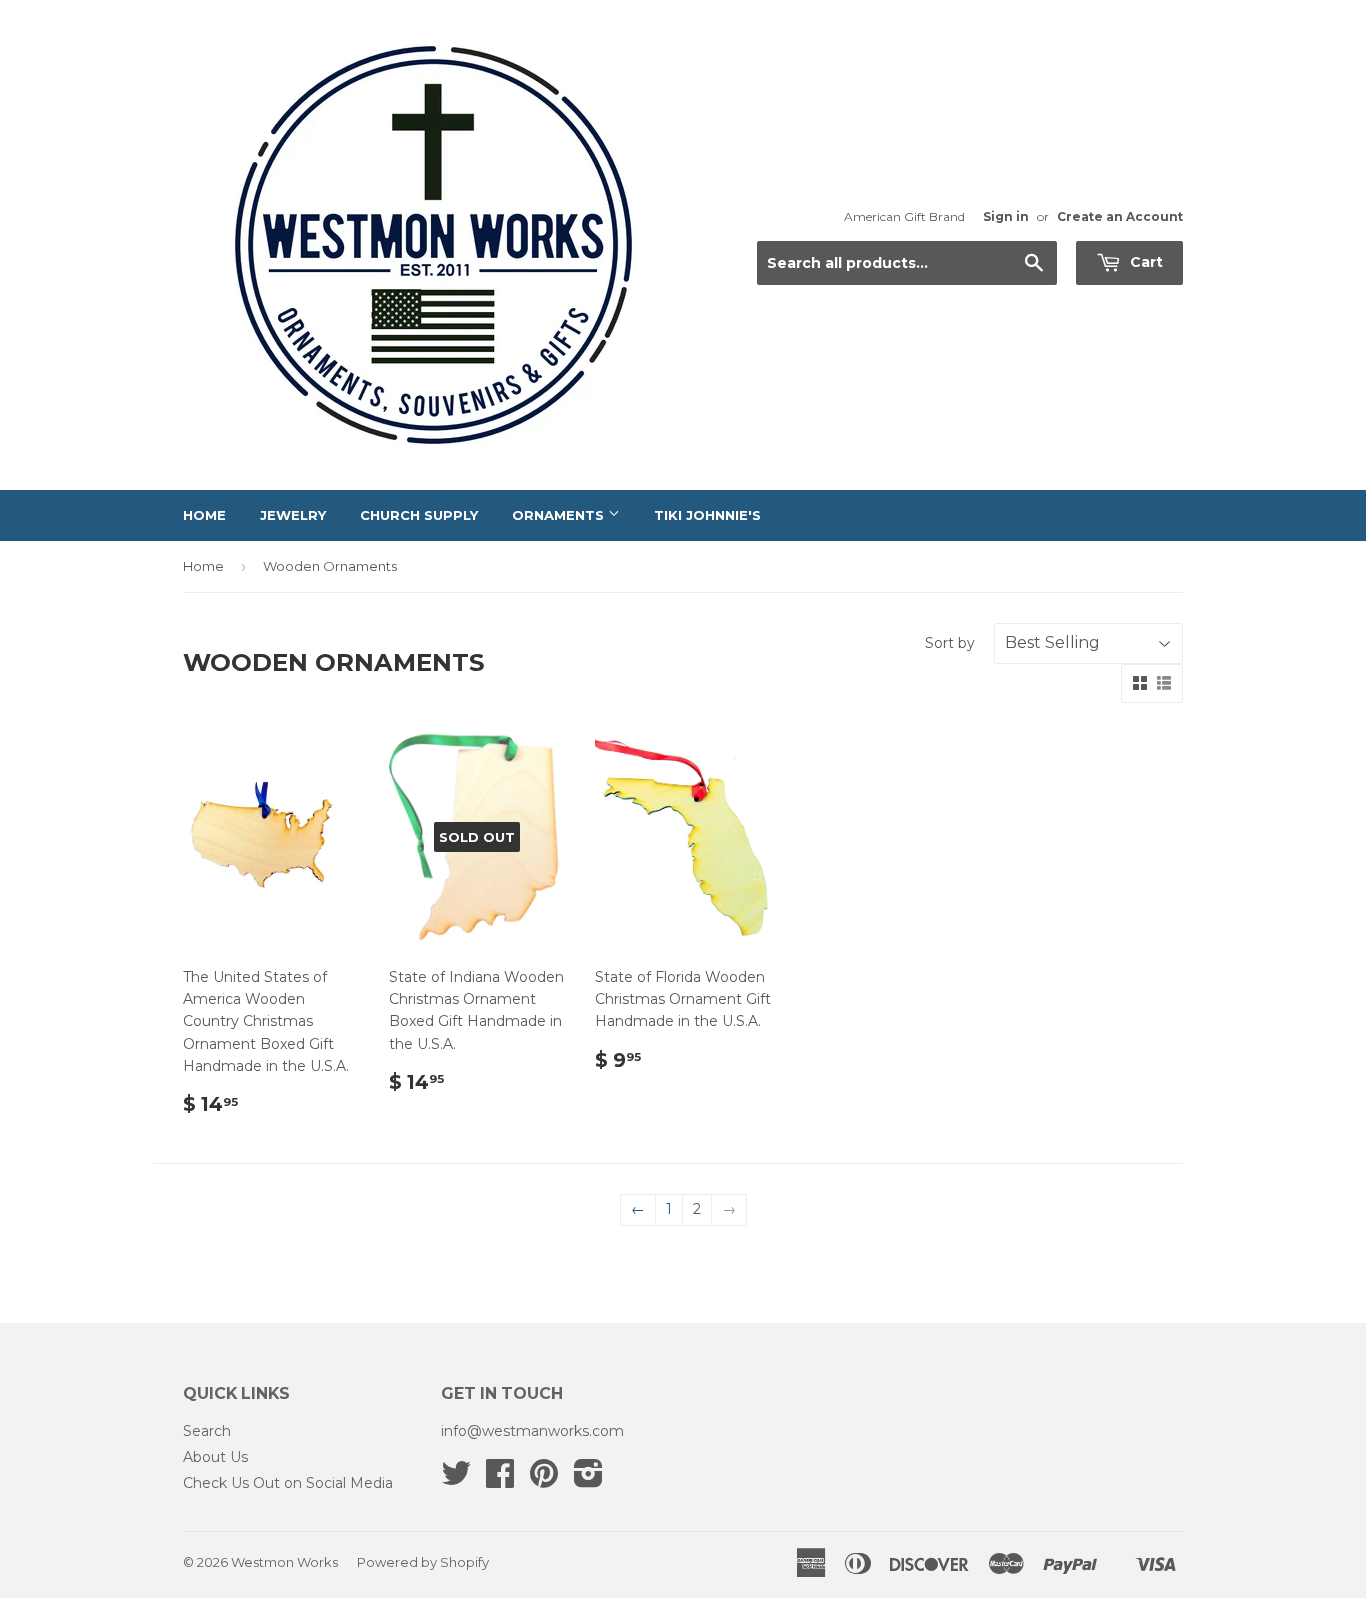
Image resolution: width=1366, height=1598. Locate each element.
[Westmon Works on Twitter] (456, 1480)
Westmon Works (284, 1562)
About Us (215, 1457)
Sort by (950, 643)
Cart (1144, 262)
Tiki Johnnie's (707, 515)
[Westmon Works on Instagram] (588, 1480)
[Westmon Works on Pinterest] (544, 1480)
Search (207, 1431)
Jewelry (293, 515)
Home (204, 515)
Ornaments (560, 515)
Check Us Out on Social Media (288, 1483)
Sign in (1006, 216)
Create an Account (1120, 216)
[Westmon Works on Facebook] (500, 1480)
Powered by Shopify (423, 1562)
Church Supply (419, 515)
